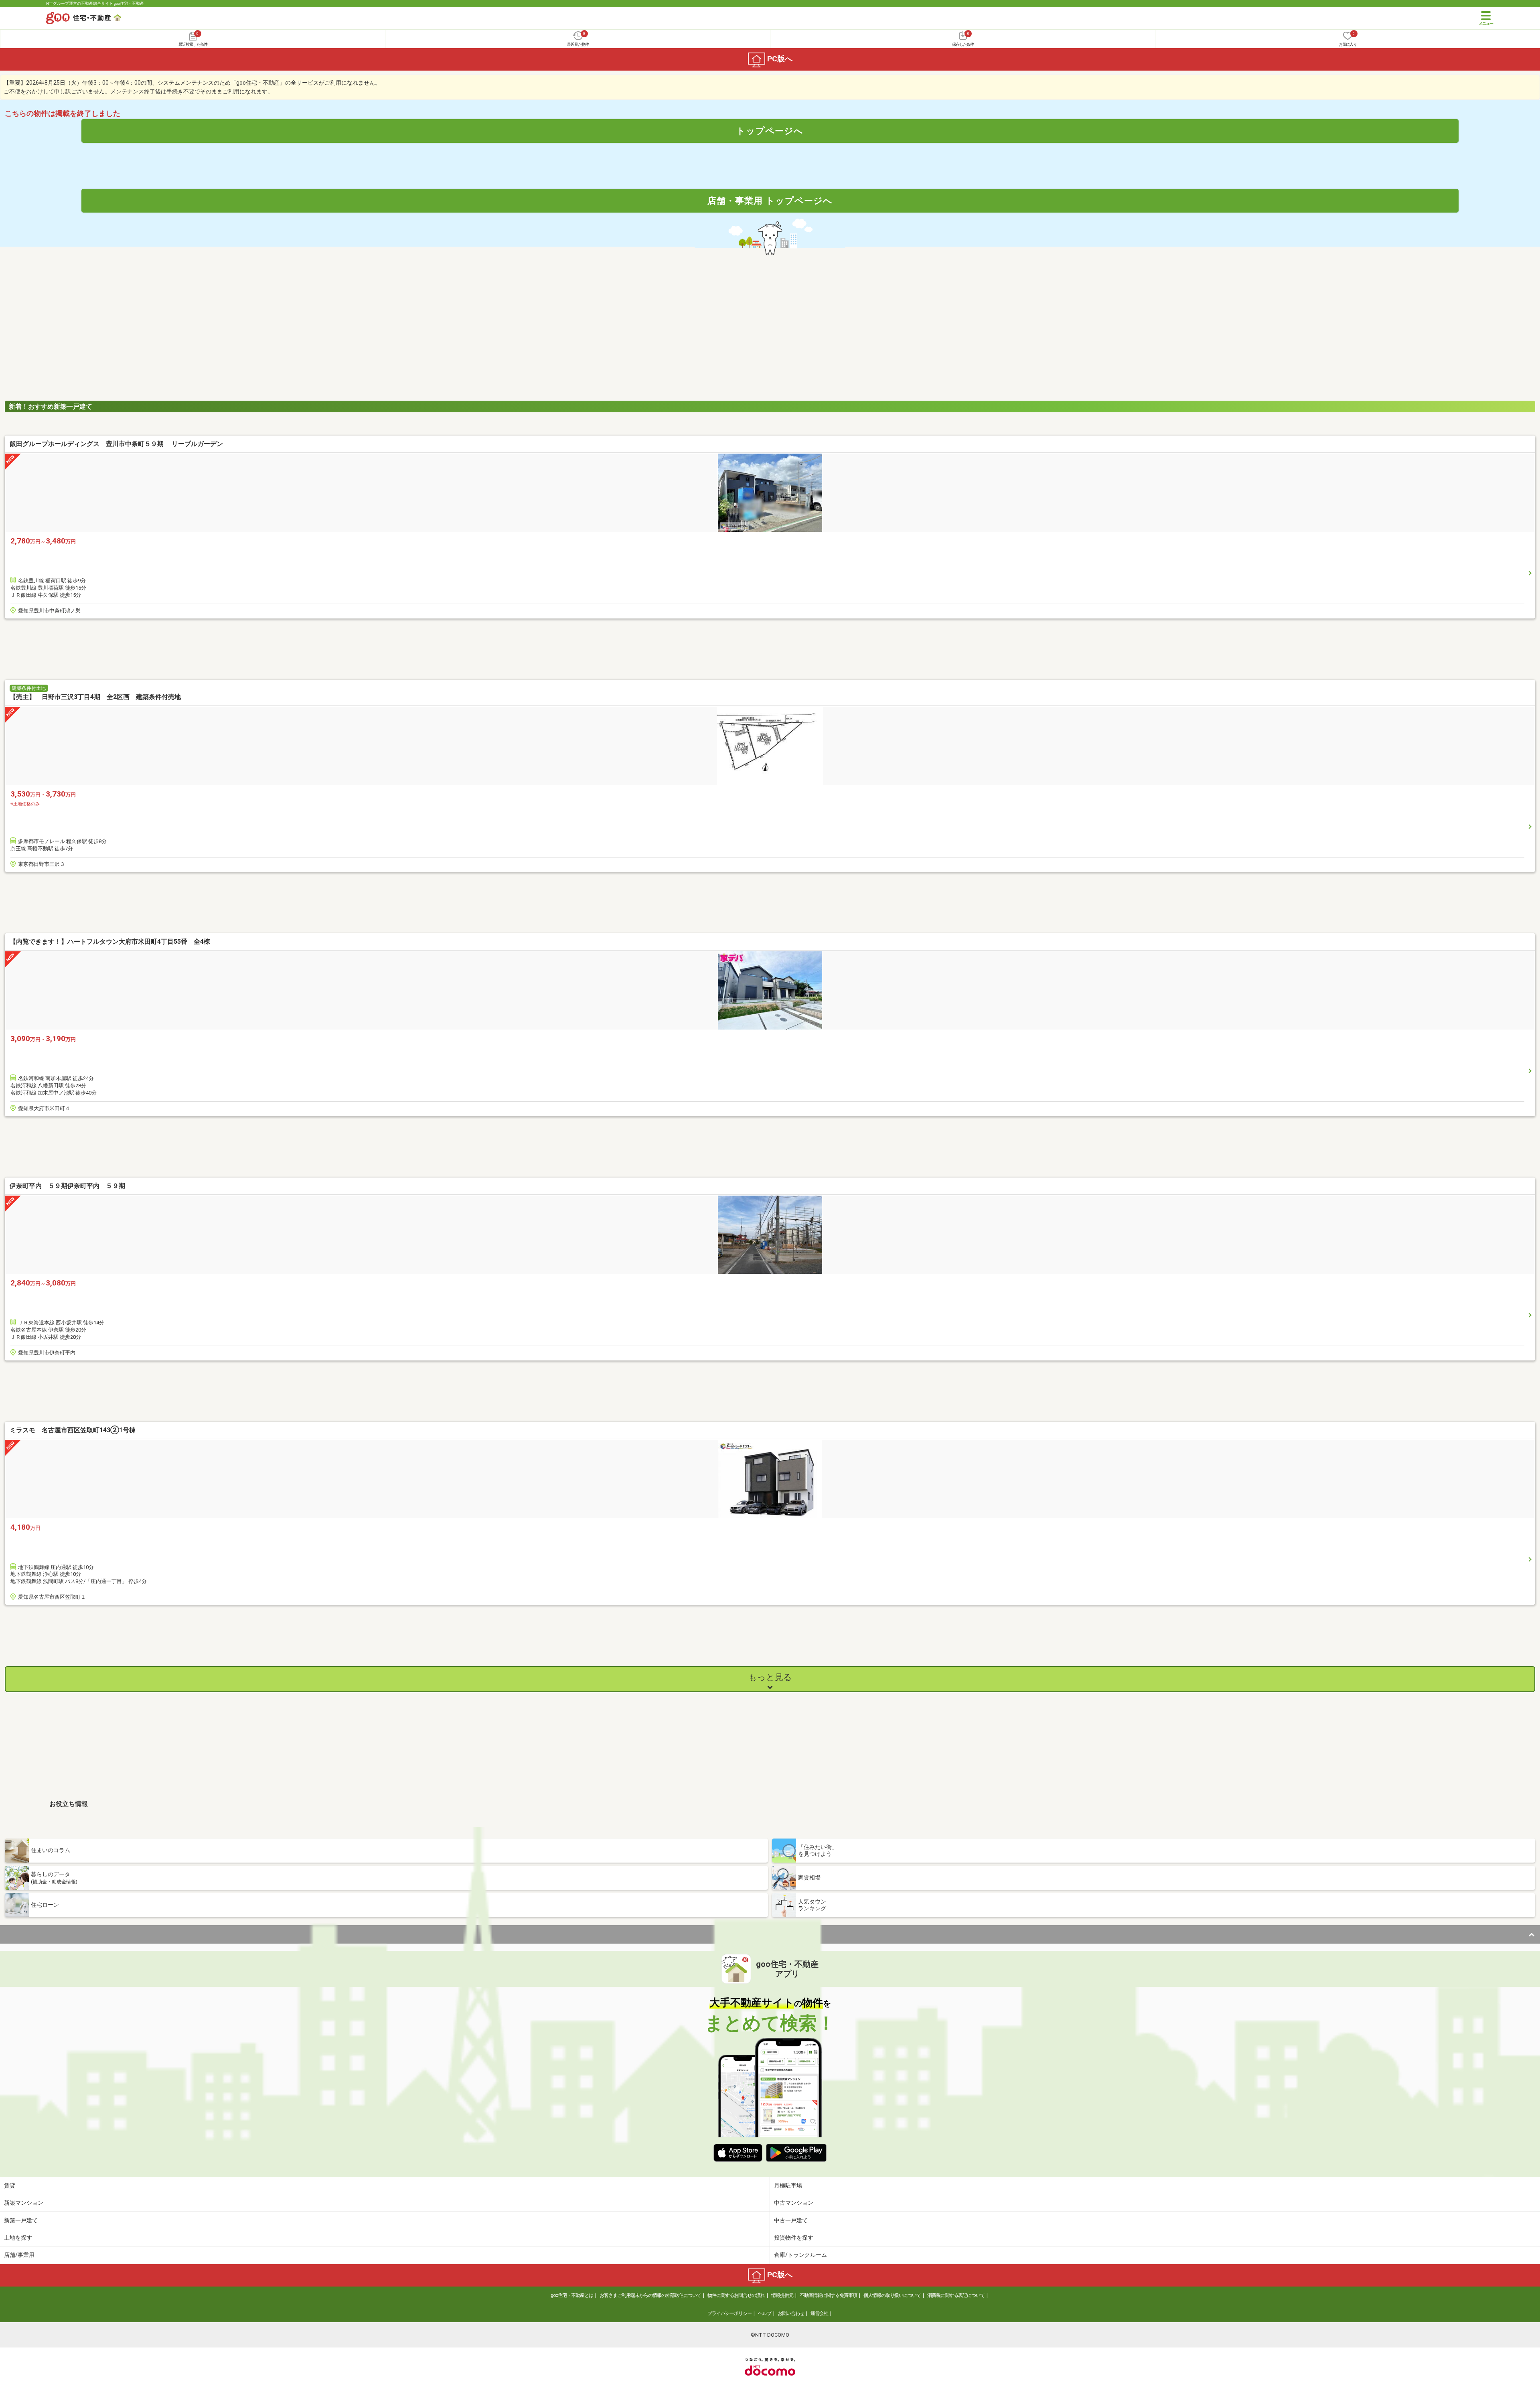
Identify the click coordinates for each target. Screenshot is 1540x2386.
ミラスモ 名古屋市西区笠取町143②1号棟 (73, 1430)
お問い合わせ (791, 2313)
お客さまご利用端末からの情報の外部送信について (650, 2295)
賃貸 (10, 2185)
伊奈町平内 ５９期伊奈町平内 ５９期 (67, 1186)
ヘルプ (765, 2313)
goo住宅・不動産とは (572, 2295)
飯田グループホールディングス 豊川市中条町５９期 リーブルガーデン (116, 444)
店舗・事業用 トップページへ (770, 201)
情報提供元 (782, 2295)
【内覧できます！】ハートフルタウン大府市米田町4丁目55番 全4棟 (110, 942)
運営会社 (819, 2313)
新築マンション (24, 2203)
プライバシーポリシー (729, 2313)
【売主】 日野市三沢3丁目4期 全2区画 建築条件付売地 (95, 697)
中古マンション (794, 2203)
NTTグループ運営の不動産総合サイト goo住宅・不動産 (95, 3)
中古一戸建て (791, 2220)
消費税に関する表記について (956, 2295)
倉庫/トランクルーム (800, 2255)
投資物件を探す (794, 2238)
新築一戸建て (21, 2220)
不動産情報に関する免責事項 (828, 2295)
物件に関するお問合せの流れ (736, 2295)
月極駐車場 (788, 2185)
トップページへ (770, 131)
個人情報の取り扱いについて (892, 2295)
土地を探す (18, 2238)
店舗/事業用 (19, 2255)
